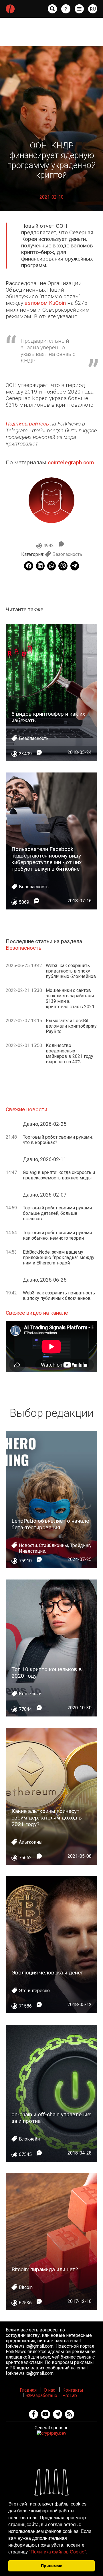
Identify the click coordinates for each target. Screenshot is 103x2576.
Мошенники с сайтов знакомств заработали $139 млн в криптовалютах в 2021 (70, 998)
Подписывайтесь (27, 424)
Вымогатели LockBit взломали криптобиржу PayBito (71, 1026)
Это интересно (34, 1991)
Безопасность (67, 554)
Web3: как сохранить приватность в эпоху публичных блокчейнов (71, 971)
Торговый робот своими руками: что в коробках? (58, 1140)
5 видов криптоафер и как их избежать (48, 717)
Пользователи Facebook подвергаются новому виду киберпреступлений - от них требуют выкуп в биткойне (47, 859)
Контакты (73, 2390)
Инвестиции (32, 1551)
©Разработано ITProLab (52, 2396)
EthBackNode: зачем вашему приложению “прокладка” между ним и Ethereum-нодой (59, 1257)
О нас (49, 2390)
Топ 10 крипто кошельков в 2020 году (47, 1673)
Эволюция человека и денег (47, 1973)
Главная (28, 2390)
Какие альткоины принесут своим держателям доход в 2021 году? (47, 1818)
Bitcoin (26, 2287)
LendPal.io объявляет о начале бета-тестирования (50, 1524)
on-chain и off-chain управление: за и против (51, 2118)
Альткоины (31, 1842)
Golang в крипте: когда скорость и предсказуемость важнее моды (59, 1175)
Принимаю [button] (52, 2566)
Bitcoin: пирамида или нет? (45, 2269)
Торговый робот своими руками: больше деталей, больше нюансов (58, 1213)
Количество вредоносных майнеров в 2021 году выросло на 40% (70, 1054)
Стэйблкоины (54, 1545)
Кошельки (30, 1694)
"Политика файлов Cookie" (58, 2552)
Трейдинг (80, 1545)
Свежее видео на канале (37, 1313)
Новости (28, 1545)
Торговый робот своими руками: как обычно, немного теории (58, 1235)
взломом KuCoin (45, 303)
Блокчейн (29, 2139)
